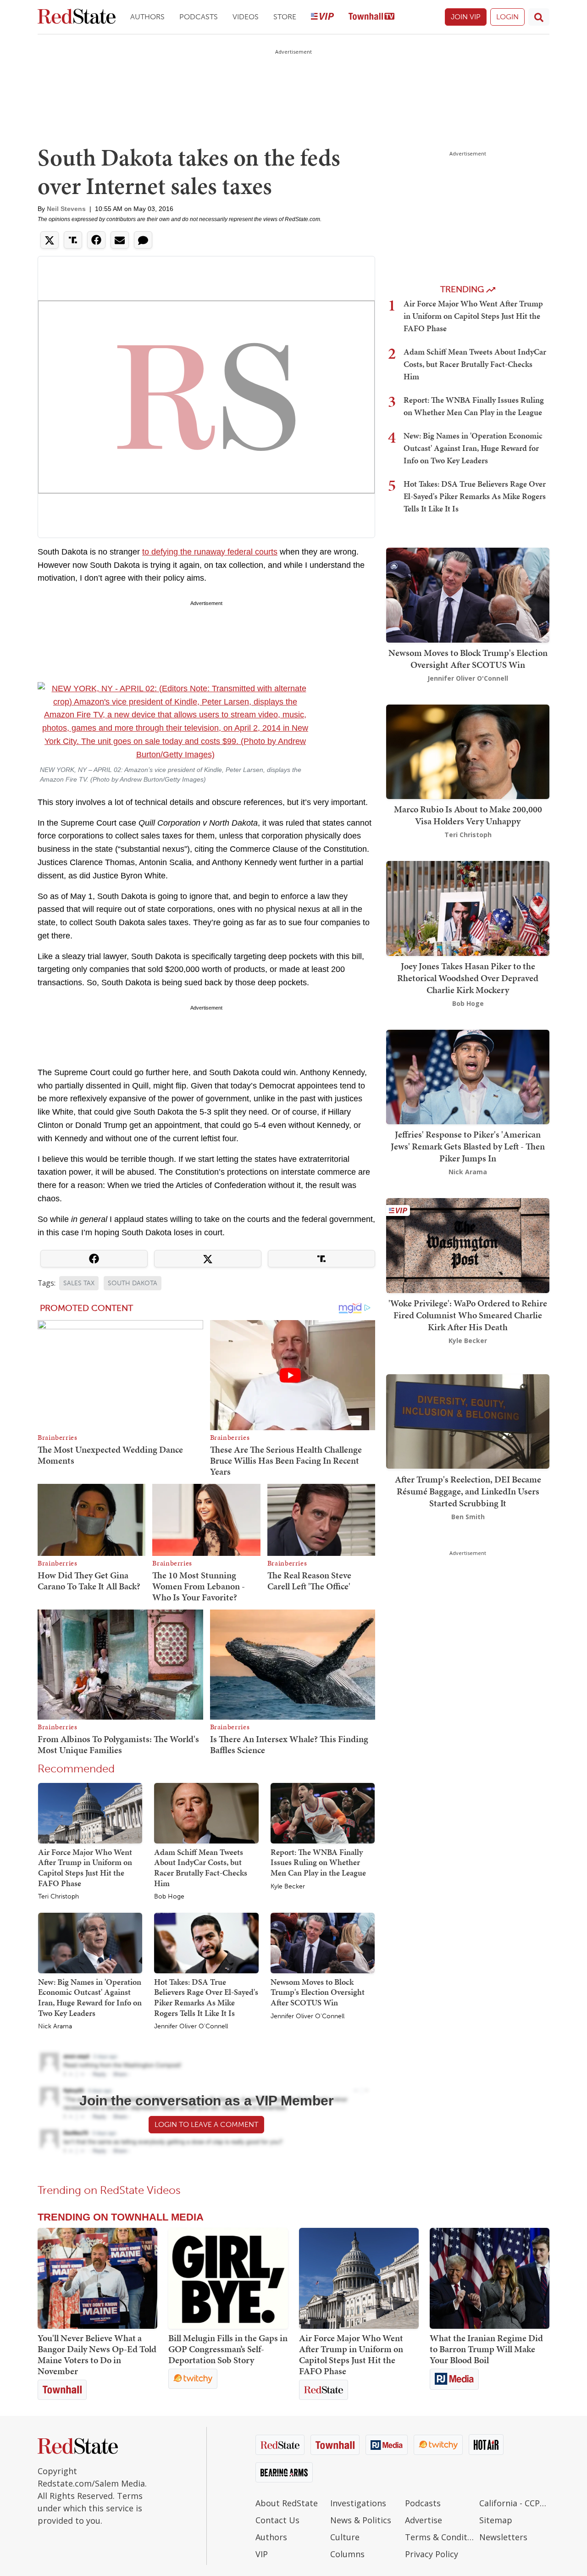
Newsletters (503, 2537)
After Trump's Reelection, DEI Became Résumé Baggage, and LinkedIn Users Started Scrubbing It (468, 1491)
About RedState (287, 2503)
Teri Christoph (58, 1897)
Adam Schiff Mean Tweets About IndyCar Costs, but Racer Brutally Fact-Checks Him (201, 1868)
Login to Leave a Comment (206, 2124)
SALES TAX (79, 1283)
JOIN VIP (466, 17)
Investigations (358, 2503)
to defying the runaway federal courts (210, 552)
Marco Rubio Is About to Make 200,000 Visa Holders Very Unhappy (468, 815)
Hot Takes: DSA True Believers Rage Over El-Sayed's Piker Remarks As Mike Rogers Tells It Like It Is (206, 1997)
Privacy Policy (432, 2554)
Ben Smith (468, 1516)
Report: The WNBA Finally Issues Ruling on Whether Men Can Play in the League (318, 1862)
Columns (347, 2554)
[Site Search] (539, 17)
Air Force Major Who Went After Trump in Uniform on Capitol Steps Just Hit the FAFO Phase (85, 1868)
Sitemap (496, 2520)
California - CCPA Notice (514, 2503)
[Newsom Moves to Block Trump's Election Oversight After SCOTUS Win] (323, 1943)
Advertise (424, 2520)
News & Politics (361, 2520)
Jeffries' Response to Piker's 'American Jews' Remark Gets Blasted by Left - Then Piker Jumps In (468, 1146)
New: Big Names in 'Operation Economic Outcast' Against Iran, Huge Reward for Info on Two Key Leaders (90, 1997)
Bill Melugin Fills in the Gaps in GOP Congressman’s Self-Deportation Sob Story (228, 2349)
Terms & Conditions (440, 2537)
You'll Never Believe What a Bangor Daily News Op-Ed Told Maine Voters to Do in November (97, 2354)
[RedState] (77, 17)
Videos (246, 17)
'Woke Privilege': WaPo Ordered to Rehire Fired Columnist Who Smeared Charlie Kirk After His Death (468, 1315)
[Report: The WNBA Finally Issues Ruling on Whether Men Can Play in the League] (323, 1813)
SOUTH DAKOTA (133, 1283)
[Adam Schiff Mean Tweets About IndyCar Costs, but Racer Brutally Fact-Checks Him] (206, 1813)
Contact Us (277, 2520)
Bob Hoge (169, 1897)
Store (285, 17)
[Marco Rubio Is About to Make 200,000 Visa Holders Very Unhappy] (468, 751)
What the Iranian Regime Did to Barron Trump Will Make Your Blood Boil (486, 2349)
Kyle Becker (288, 1887)
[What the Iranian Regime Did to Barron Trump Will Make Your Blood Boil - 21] (490, 2278)
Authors (147, 17)
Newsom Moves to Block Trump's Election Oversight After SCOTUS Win (318, 1992)
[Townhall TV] (371, 17)
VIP (262, 2554)
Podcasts (199, 17)
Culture (345, 2537)
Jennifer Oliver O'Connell (191, 2026)
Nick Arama (55, 2026)
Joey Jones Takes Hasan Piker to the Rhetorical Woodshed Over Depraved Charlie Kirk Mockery (468, 978)
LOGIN (507, 17)
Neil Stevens (66, 209)
